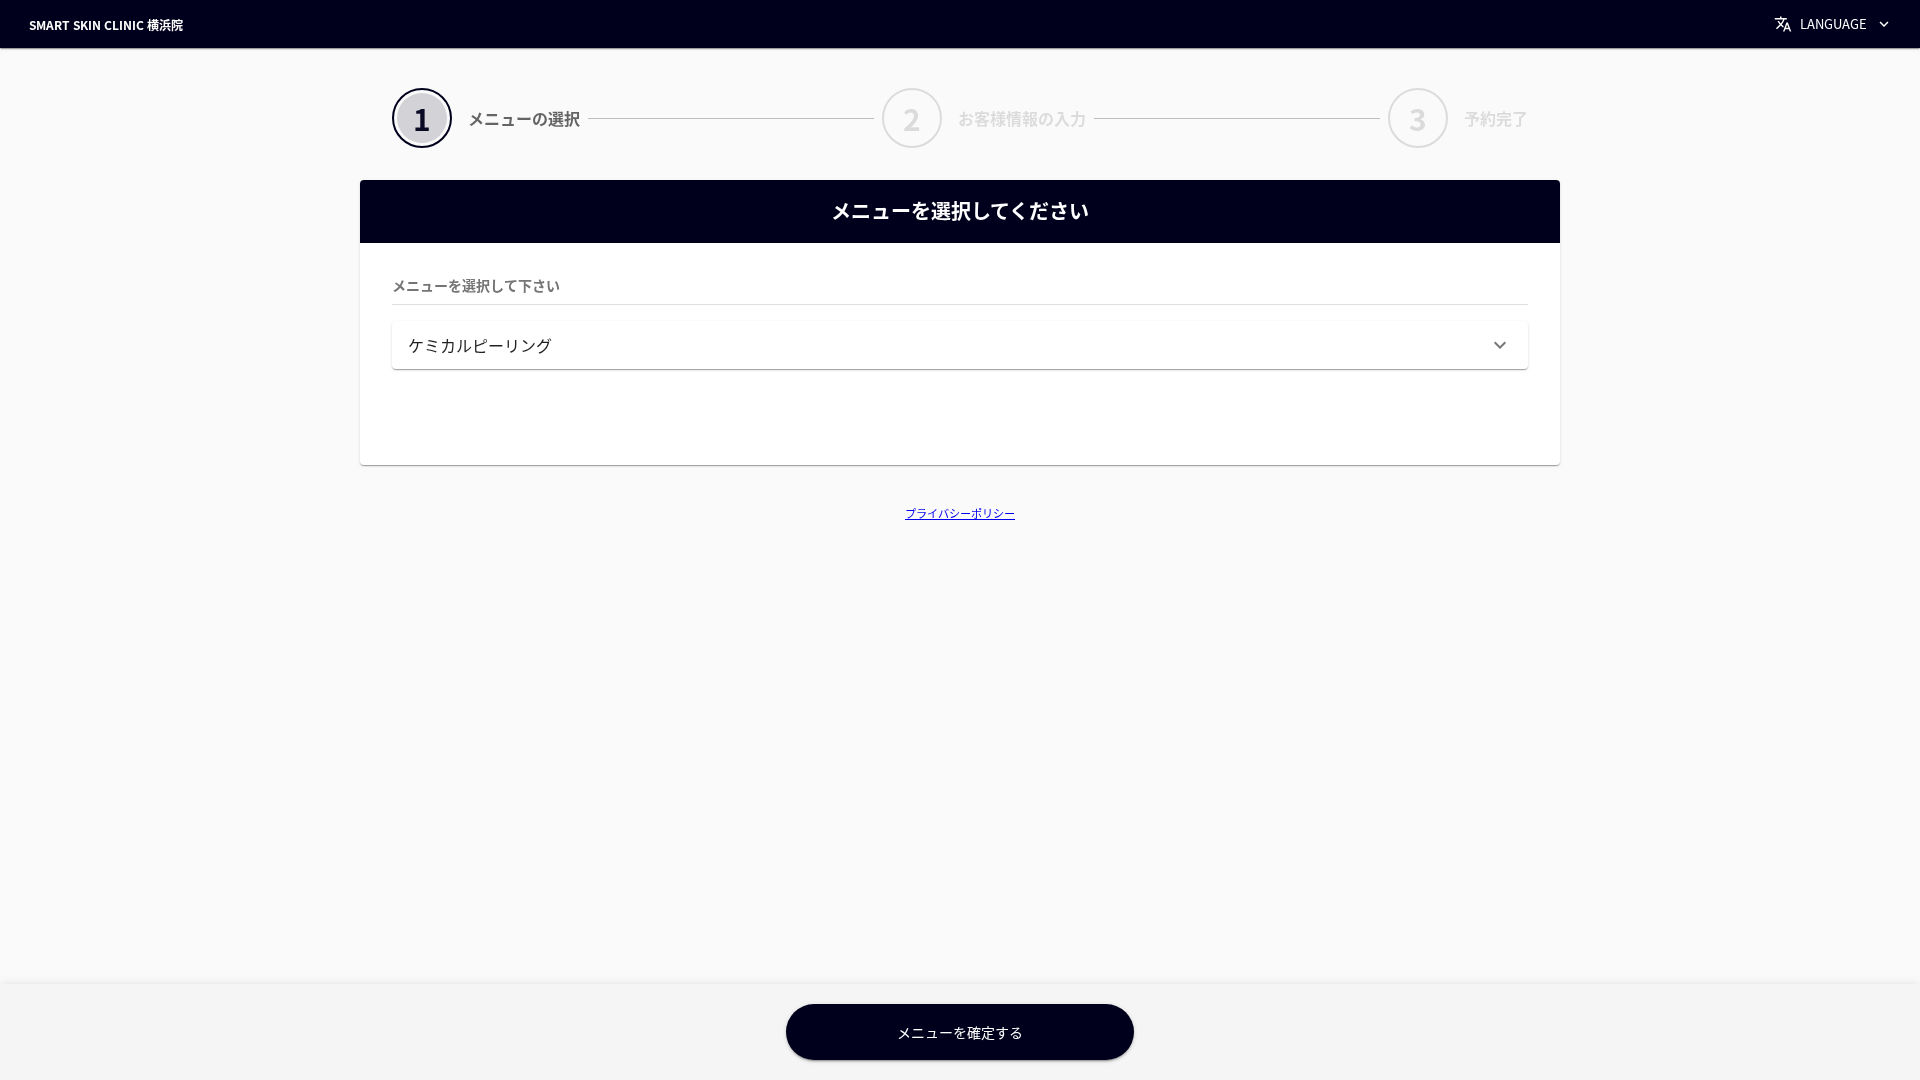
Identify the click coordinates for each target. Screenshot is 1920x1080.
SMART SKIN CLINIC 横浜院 (106, 24)
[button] (960, 345)
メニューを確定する (960, 1032)
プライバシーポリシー (960, 513)
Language (1833, 23)
